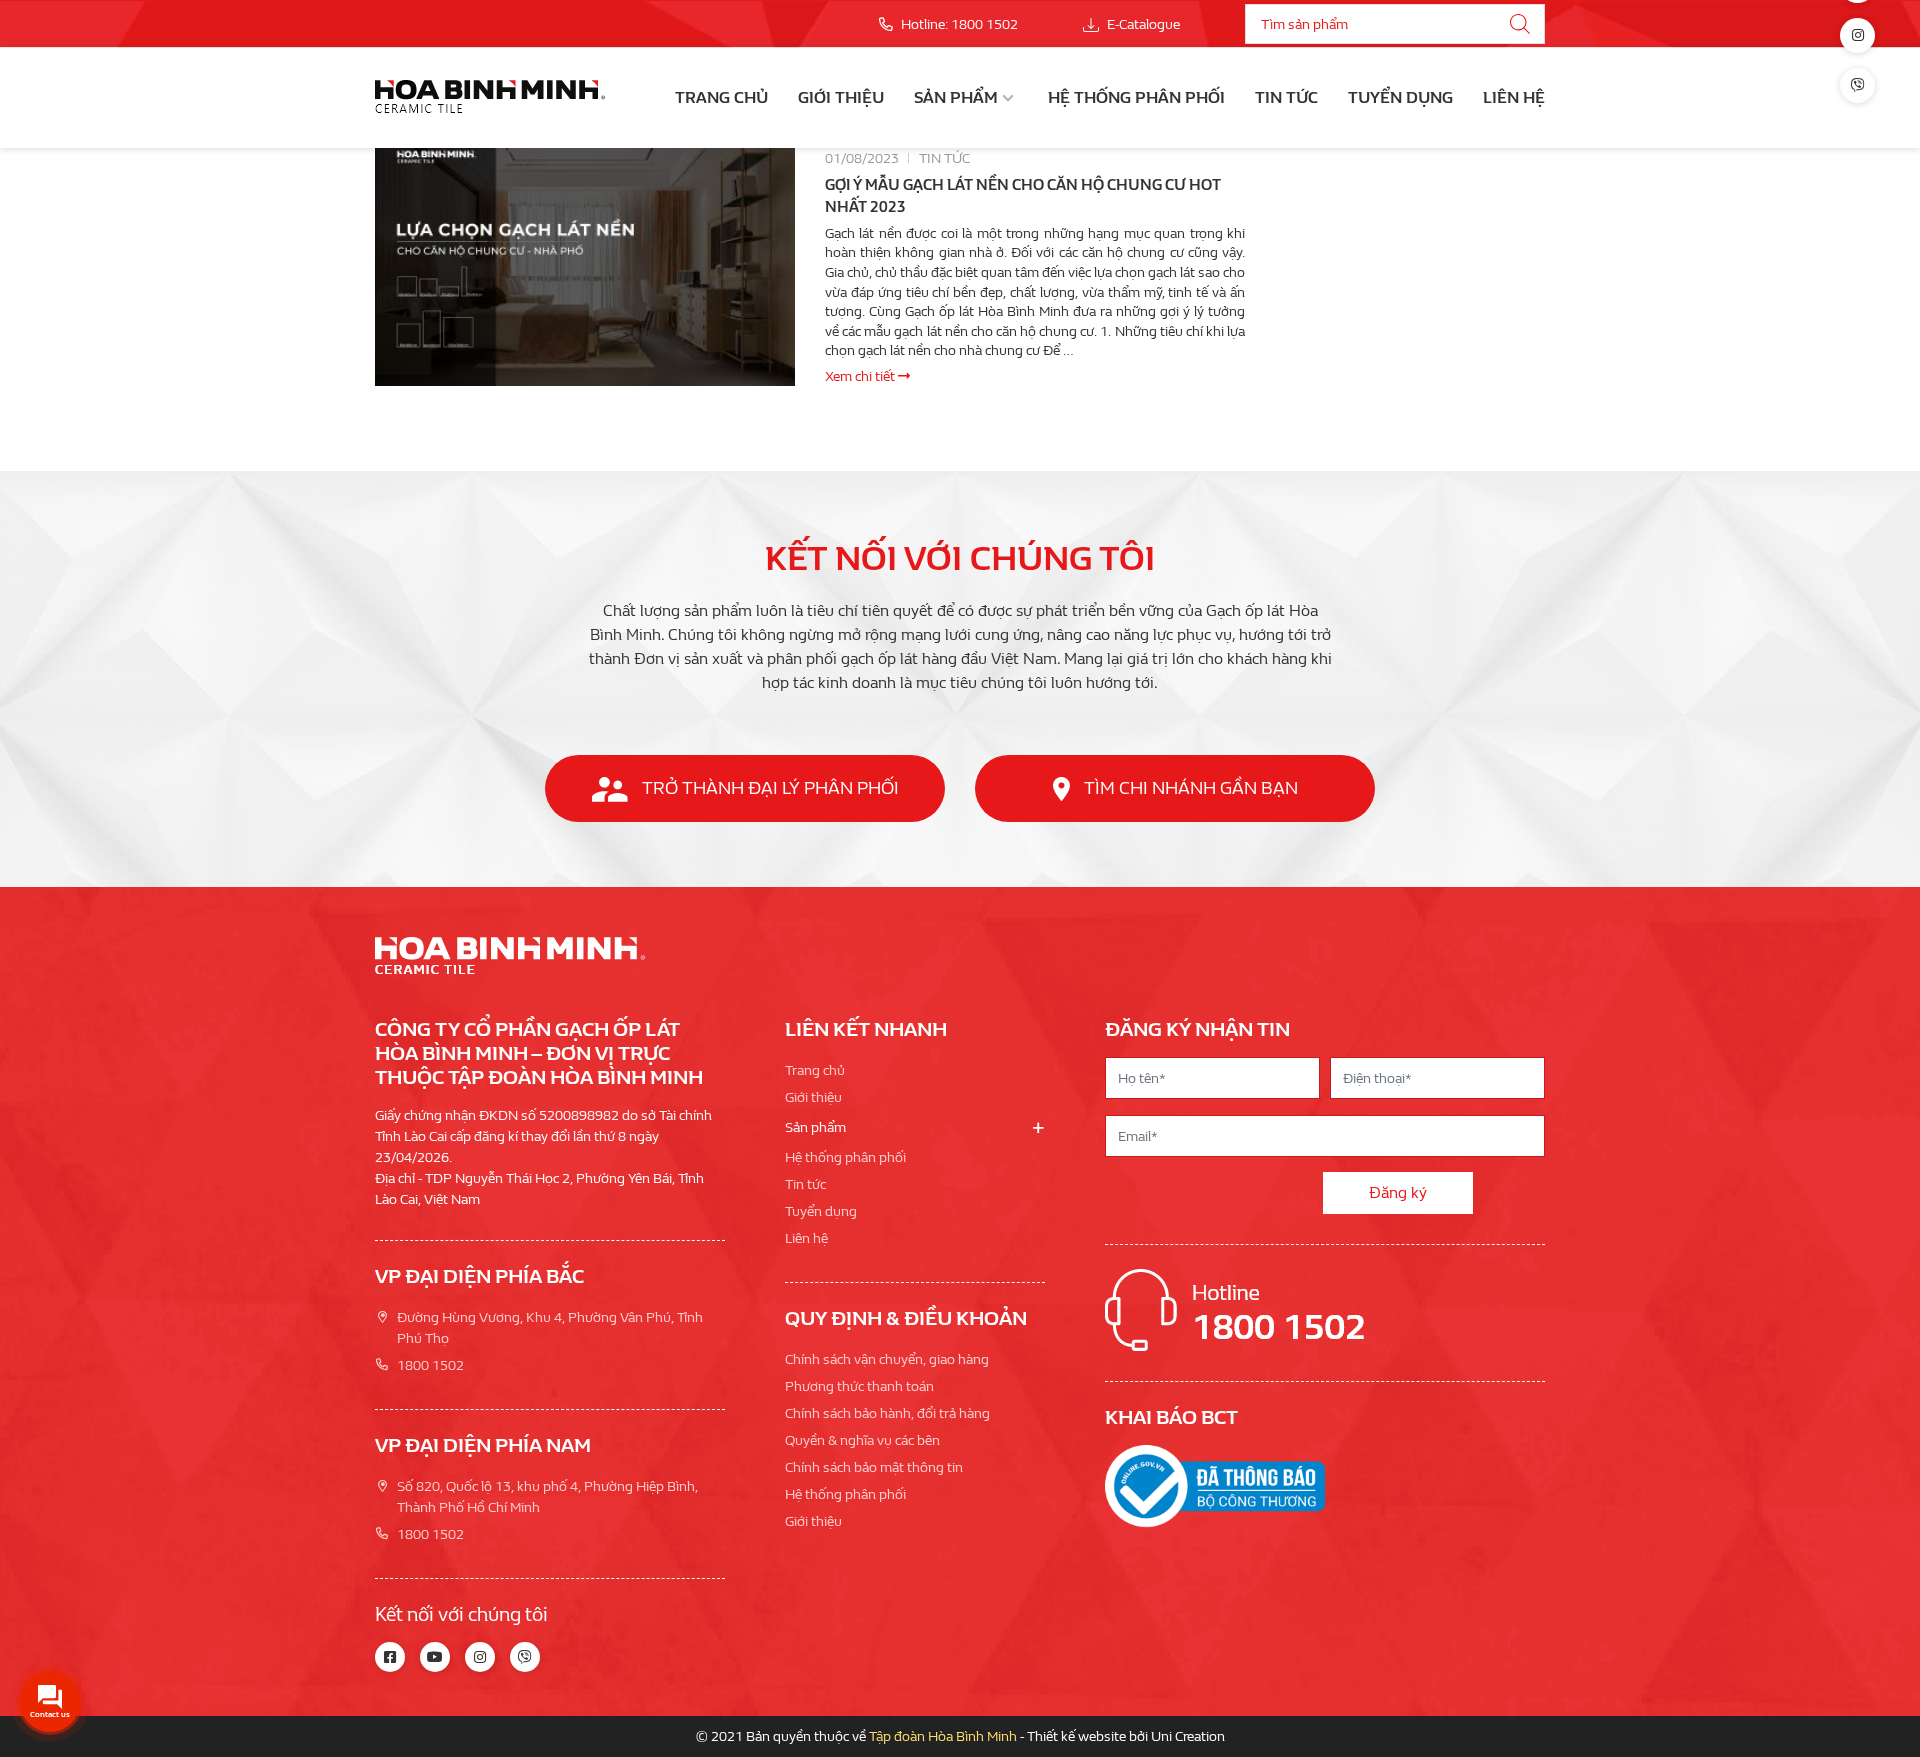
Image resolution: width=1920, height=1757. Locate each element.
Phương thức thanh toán (859, 1386)
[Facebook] (390, 1657)
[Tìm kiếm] (1520, 24)
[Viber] (1857, 85)
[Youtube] (435, 1657)
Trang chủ (721, 97)
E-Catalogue (1142, 24)
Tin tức (1286, 97)
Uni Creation (1188, 1736)
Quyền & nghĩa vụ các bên (862, 1440)
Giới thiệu (841, 97)
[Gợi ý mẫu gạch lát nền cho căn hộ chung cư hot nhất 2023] (585, 267)
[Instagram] (1857, 35)
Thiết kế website (1076, 1736)
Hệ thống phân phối (1136, 97)
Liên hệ (1514, 97)
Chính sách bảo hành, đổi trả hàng (887, 1413)
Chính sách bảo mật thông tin (874, 1467)
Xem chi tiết (861, 376)
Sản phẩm (956, 97)
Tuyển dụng (1400, 97)
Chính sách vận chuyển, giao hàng (887, 1359)
